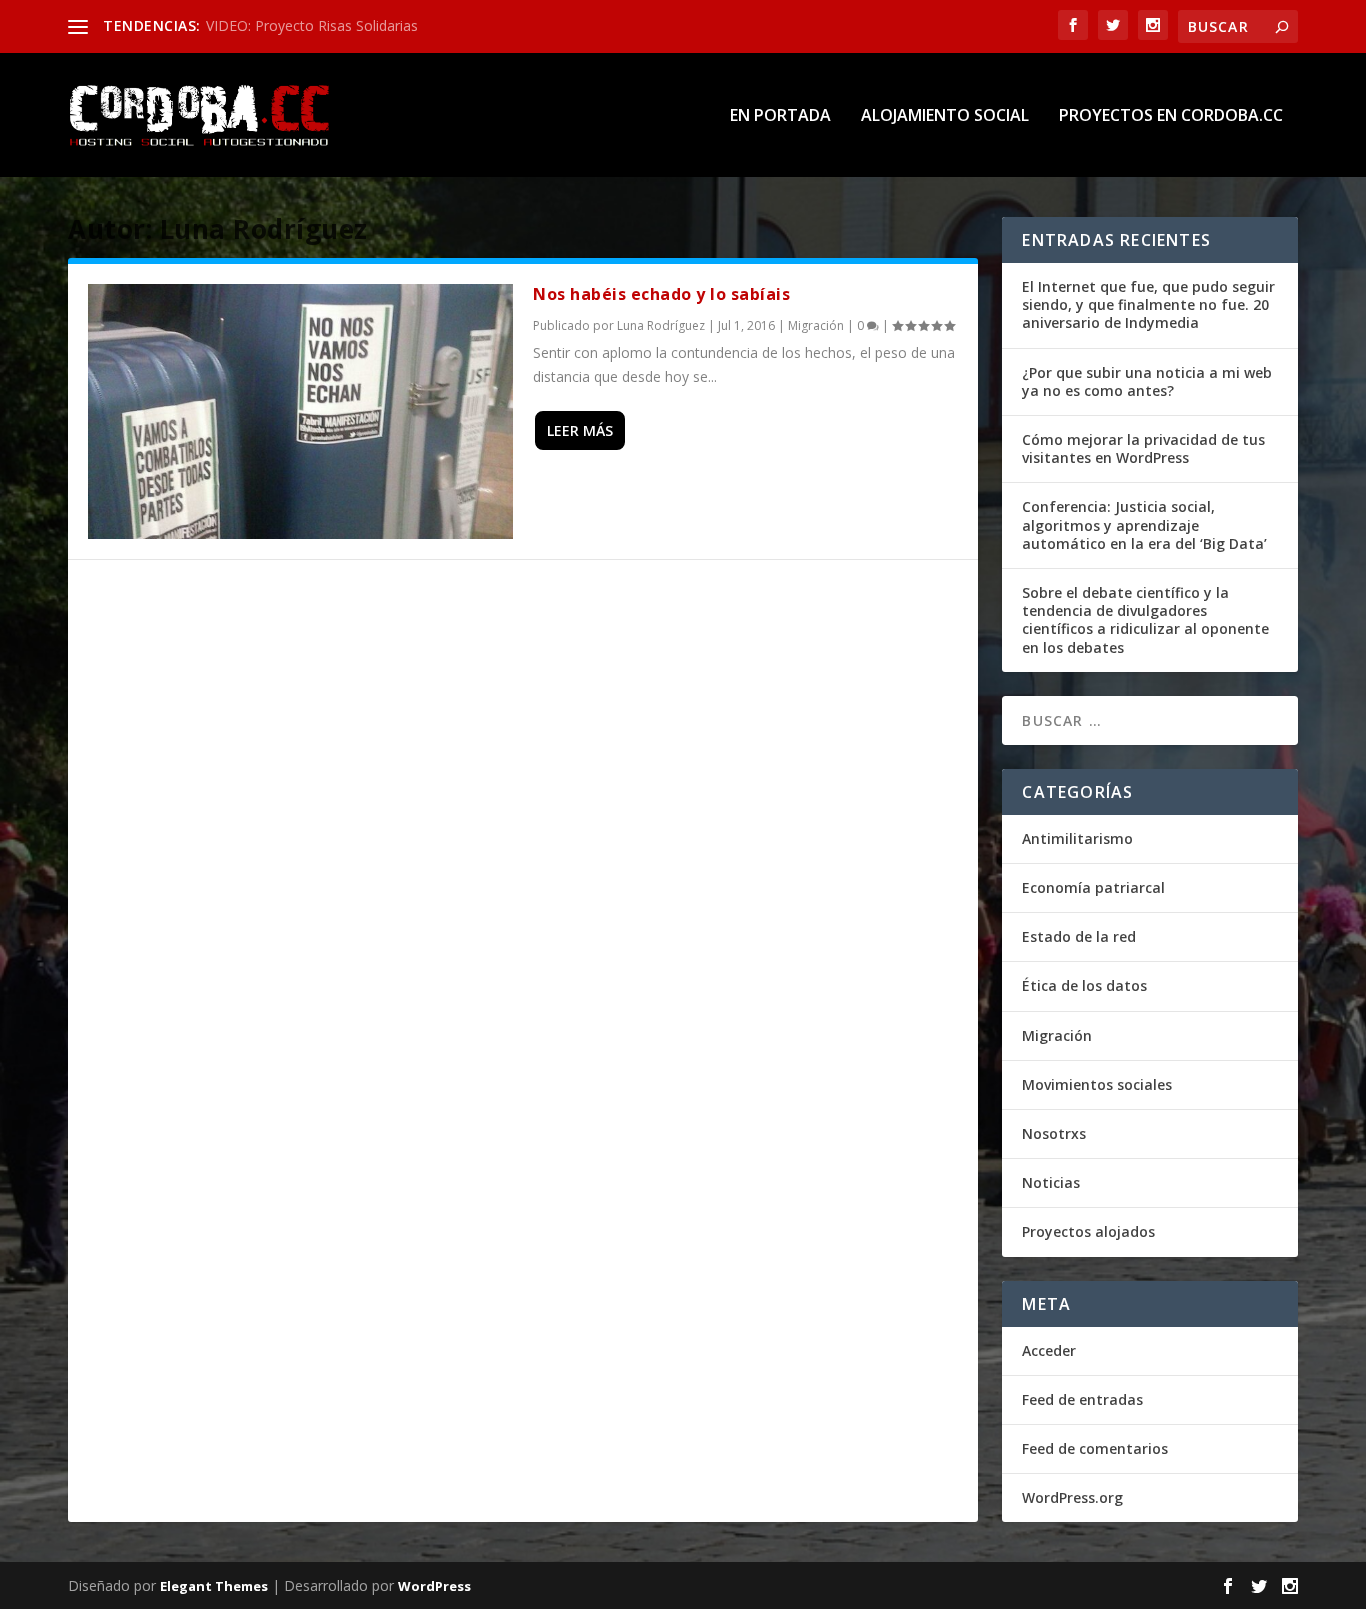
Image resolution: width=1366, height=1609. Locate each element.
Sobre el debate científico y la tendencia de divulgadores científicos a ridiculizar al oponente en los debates (1145, 620)
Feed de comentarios (1095, 1448)
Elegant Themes (214, 1586)
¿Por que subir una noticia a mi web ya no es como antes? (1147, 381)
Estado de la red (1079, 936)
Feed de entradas (1082, 1399)
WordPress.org (1072, 1497)
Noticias (1051, 1182)
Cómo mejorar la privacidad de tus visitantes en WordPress (1143, 448)
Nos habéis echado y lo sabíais (661, 294)
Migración (816, 325)
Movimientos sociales (1097, 1084)
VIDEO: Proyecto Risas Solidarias (312, 25)
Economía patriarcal (1093, 887)
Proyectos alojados (1088, 1231)
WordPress (434, 1586)
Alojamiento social (945, 116)
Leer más (580, 430)
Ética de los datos (1084, 985)
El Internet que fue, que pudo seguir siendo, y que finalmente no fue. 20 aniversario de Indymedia (1148, 304)
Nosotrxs (1054, 1133)
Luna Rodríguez (661, 325)
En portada (780, 116)
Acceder (1049, 1350)
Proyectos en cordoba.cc (1171, 116)
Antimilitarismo (1077, 838)
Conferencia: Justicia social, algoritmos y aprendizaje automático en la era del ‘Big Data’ (1144, 524)
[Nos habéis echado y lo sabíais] (300, 411)
